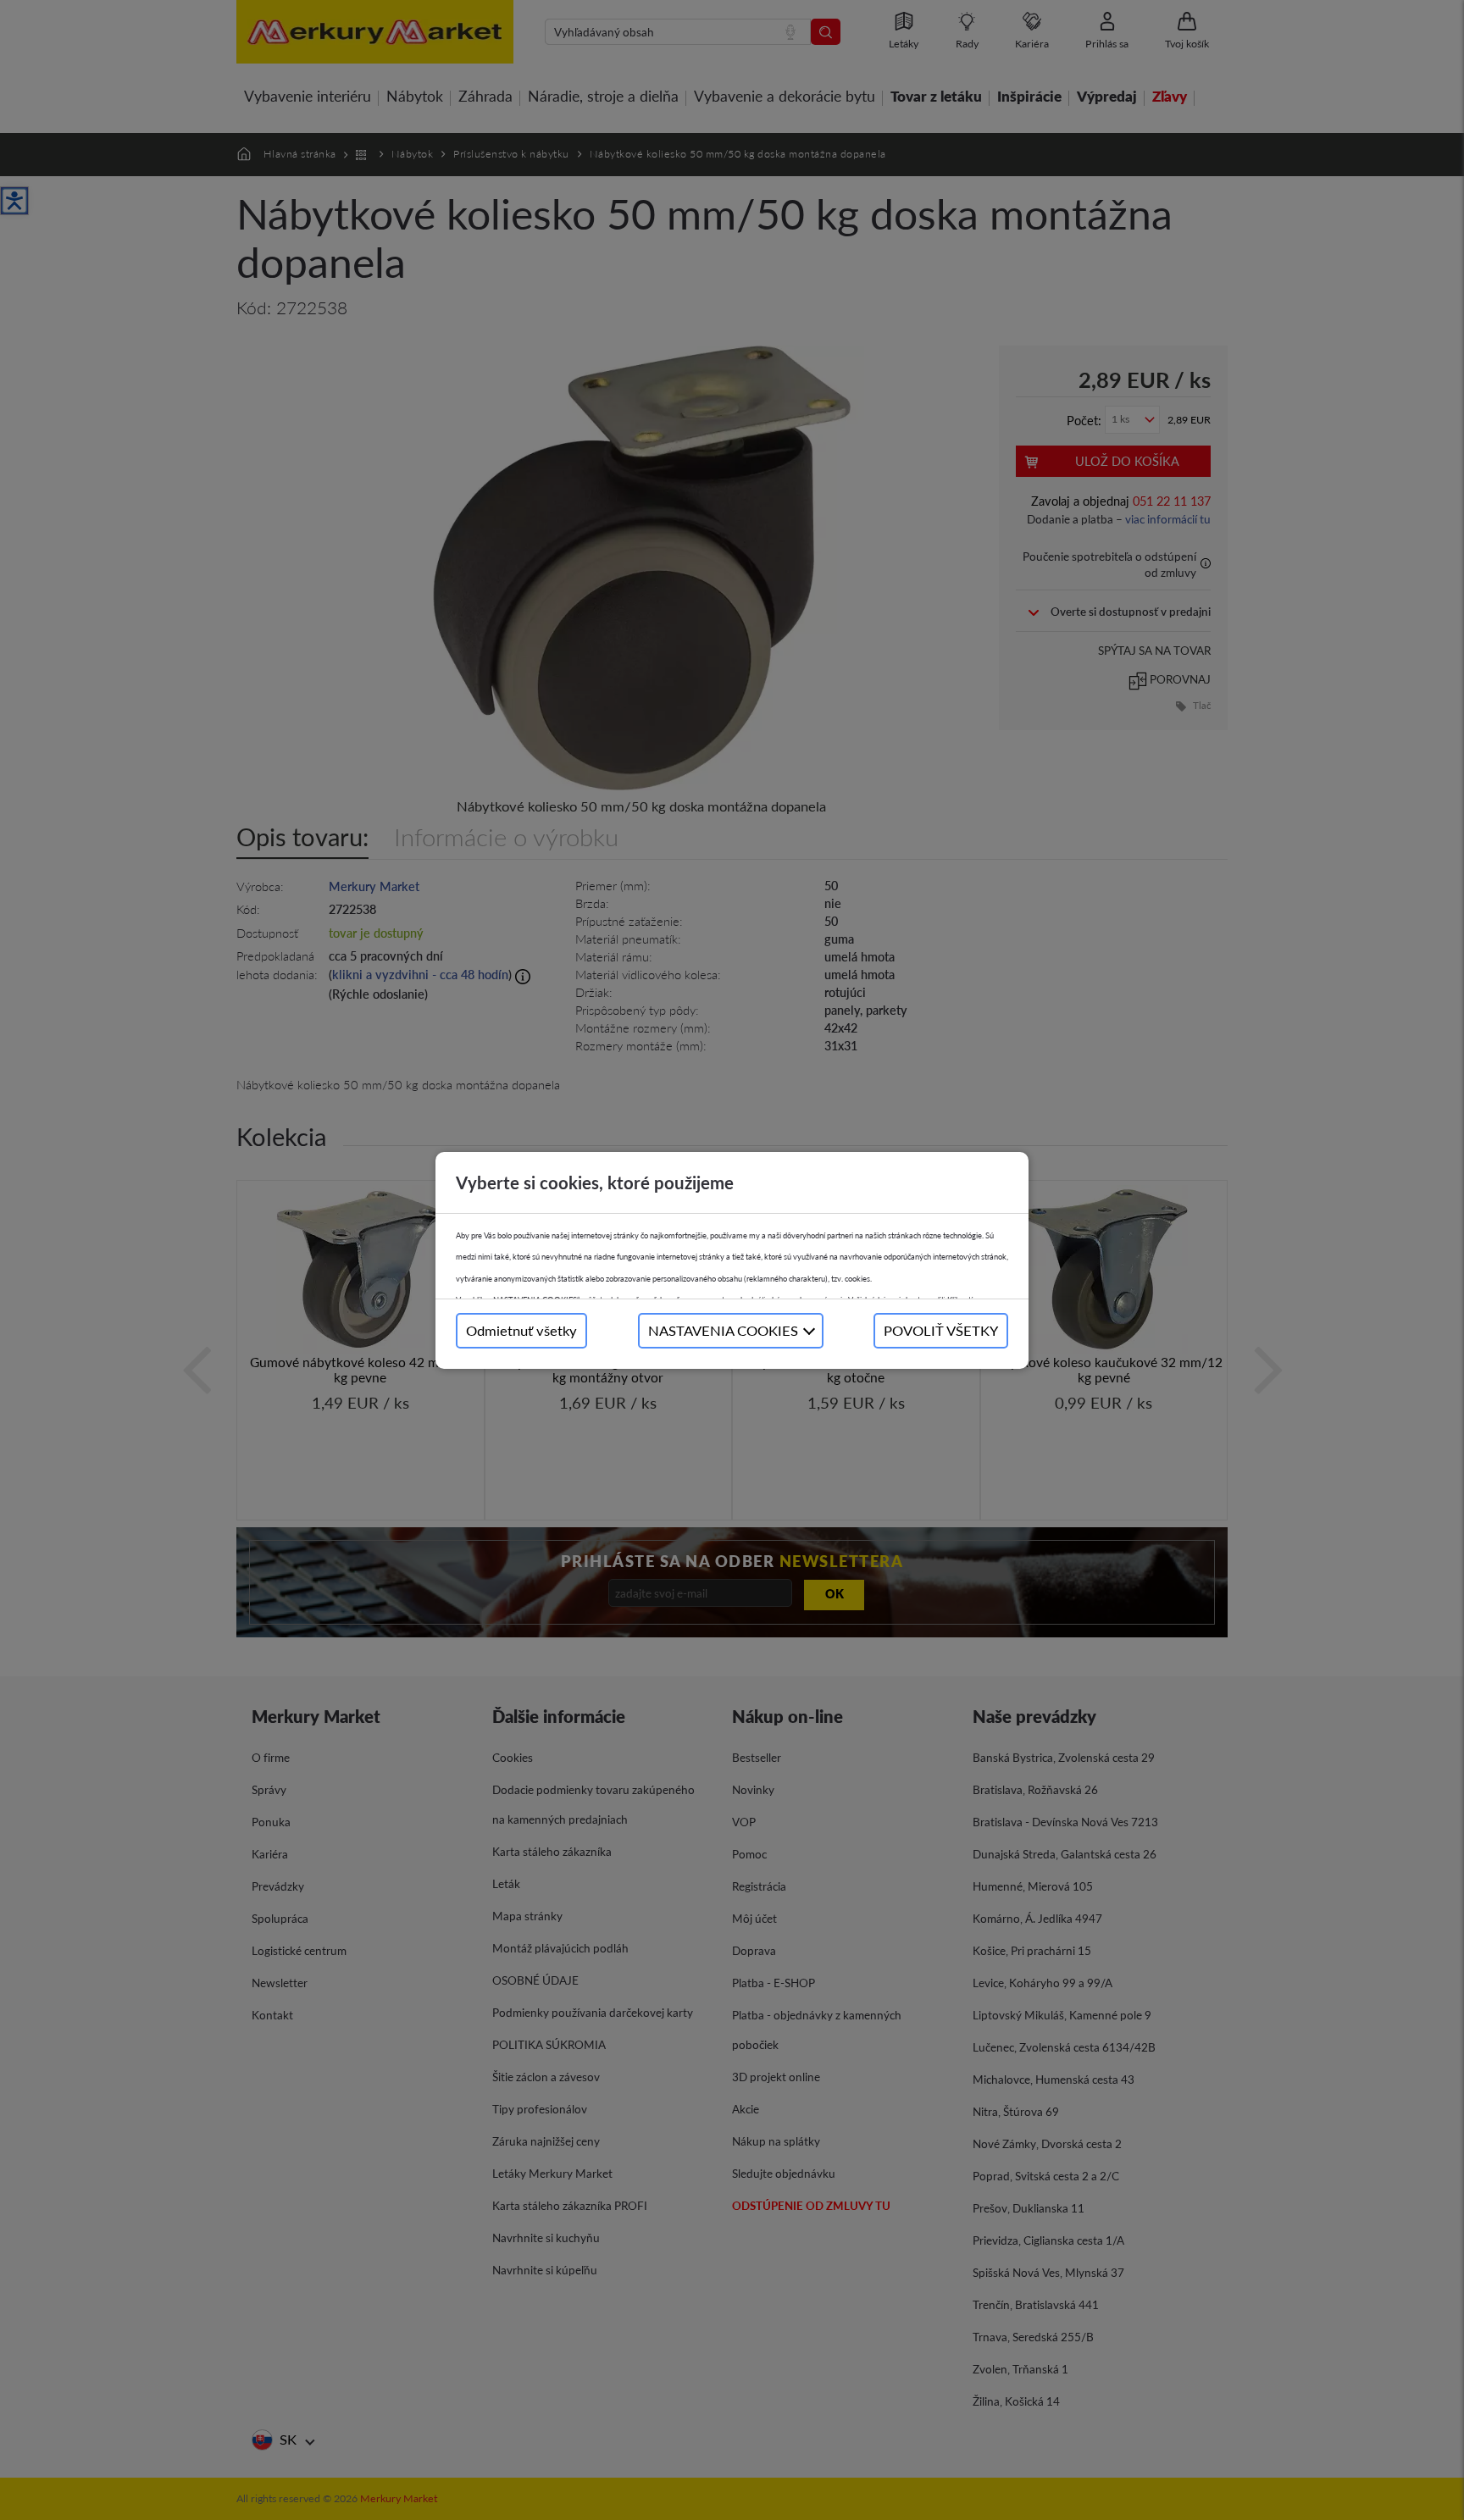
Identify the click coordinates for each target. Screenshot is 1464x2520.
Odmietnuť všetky (521, 1330)
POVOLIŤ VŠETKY (941, 1330)
